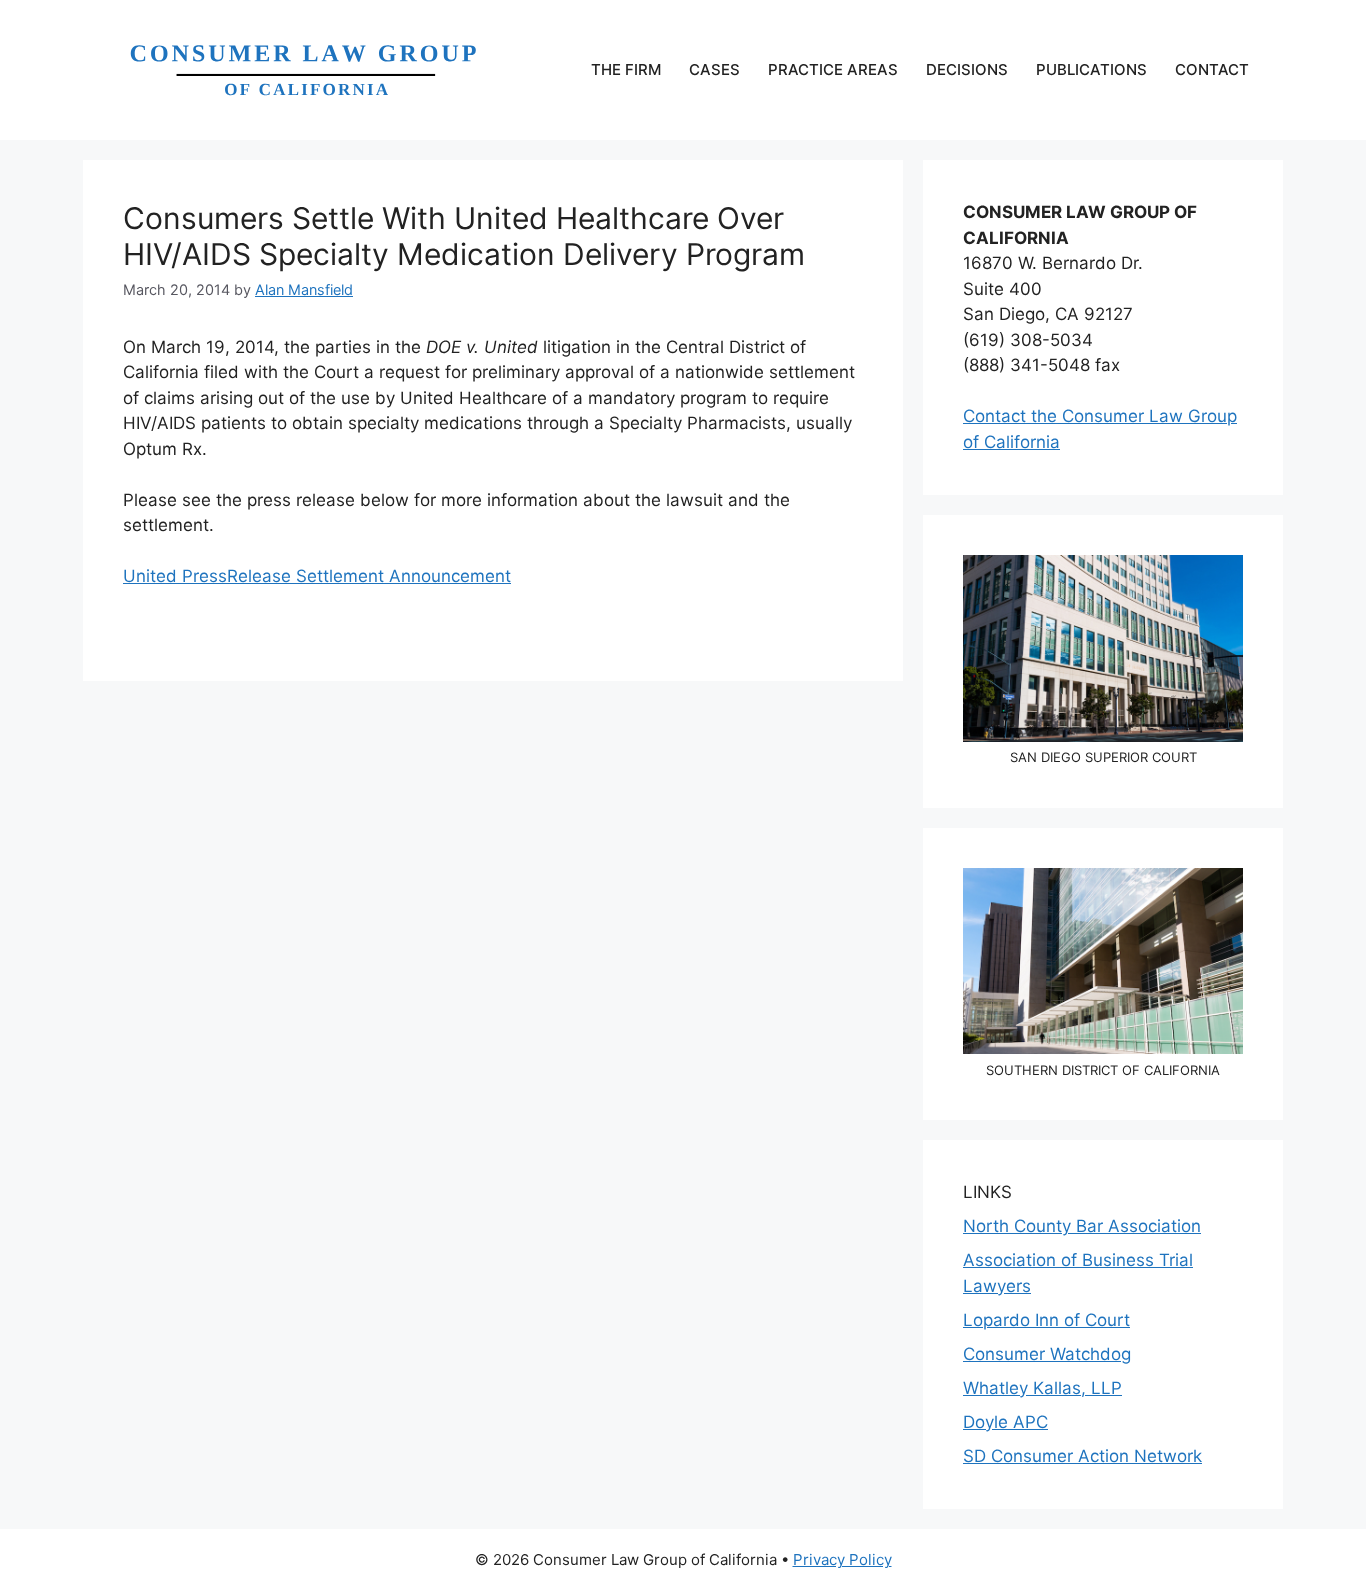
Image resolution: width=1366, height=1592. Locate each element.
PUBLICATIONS (1091, 69)
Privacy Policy (842, 1559)
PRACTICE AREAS (833, 69)
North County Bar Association (1082, 1226)
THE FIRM (626, 69)
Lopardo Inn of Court (1046, 1320)
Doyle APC (1005, 1422)
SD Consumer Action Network (1082, 1456)
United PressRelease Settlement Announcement (317, 576)
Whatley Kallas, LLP (1042, 1388)
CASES (714, 69)
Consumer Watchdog (1047, 1354)
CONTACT (1212, 69)
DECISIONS (967, 69)
